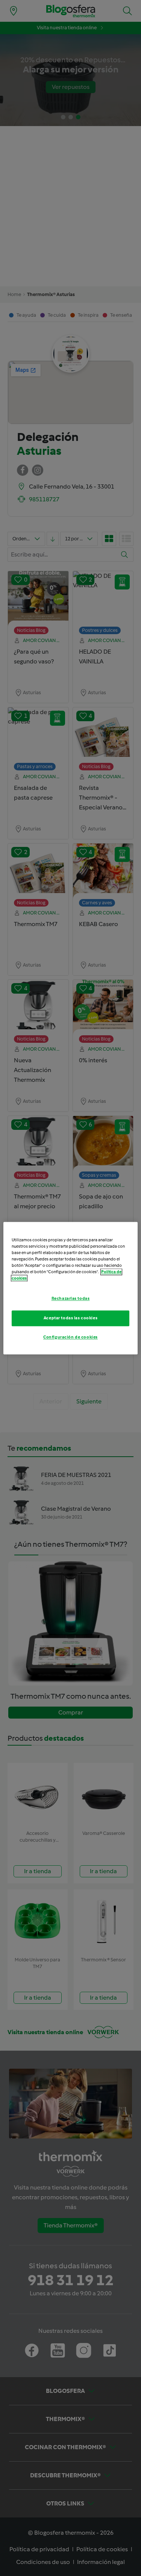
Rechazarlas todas (71, 1298)
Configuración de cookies (70, 1337)
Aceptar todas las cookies (70, 1318)
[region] (70, 1288)
